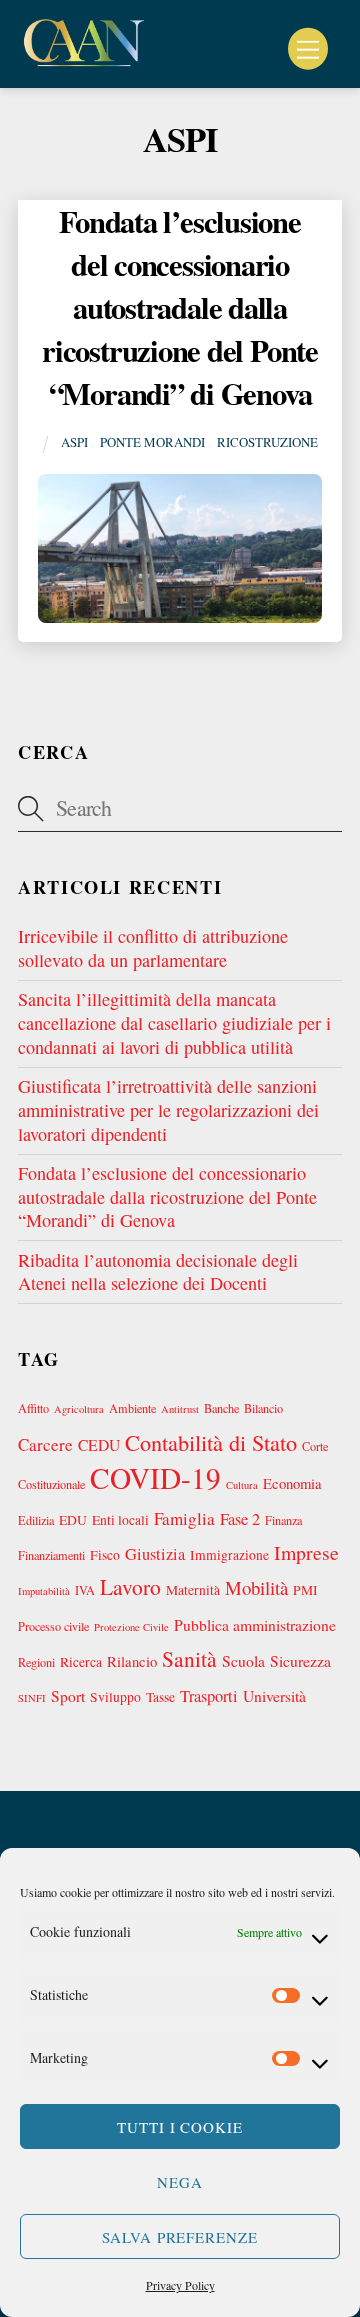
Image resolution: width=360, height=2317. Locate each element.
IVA (85, 1590)
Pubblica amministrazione (255, 1624)
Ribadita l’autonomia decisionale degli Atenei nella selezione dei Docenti (158, 1272)
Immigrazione (229, 1555)
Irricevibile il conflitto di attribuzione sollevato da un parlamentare (153, 948)
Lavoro (130, 1586)
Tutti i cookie (180, 2127)
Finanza (283, 1520)
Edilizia (36, 1520)
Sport (68, 1695)
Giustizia (155, 1554)
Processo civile (53, 1626)
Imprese (306, 1552)
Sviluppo (115, 1697)
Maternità (193, 1590)
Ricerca (81, 1662)
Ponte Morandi (152, 442)
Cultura (242, 1485)
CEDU (99, 1444)
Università (274, 1695)
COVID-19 (155, 1477)
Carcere (45, 1444)
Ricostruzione (267, 442)
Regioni (36, 1662)
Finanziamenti (51, 1555)
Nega (180, 2182)
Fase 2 (240, 1519)
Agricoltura (79, 1409)
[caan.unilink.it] (84, 61)
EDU (73, 1520)
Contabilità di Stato (211, 1442)
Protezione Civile (131, 1627)
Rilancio (132, 1661)
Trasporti (209, 1696)
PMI (305, 1590)
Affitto (33, 1408)
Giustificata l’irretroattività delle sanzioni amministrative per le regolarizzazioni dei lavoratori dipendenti (168, 1109)
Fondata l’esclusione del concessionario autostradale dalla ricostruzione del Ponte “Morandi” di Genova (180, 307)
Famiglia (184, 1518)
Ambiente (132, 1408)
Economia (292, 1483)
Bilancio (263, 1408)
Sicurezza (300, 1660)
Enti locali (120, 1520)
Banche (221, 1408)
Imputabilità (44, 1591)
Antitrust (180, 1409)
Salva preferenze (180, 2237)
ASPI (74, 442)
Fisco (105, 1555)
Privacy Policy (180, 2285)
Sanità (189, 1658)
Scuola (243, 1660)
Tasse (160, 1697)
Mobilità (256, 1587)
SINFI (32, 1698)
